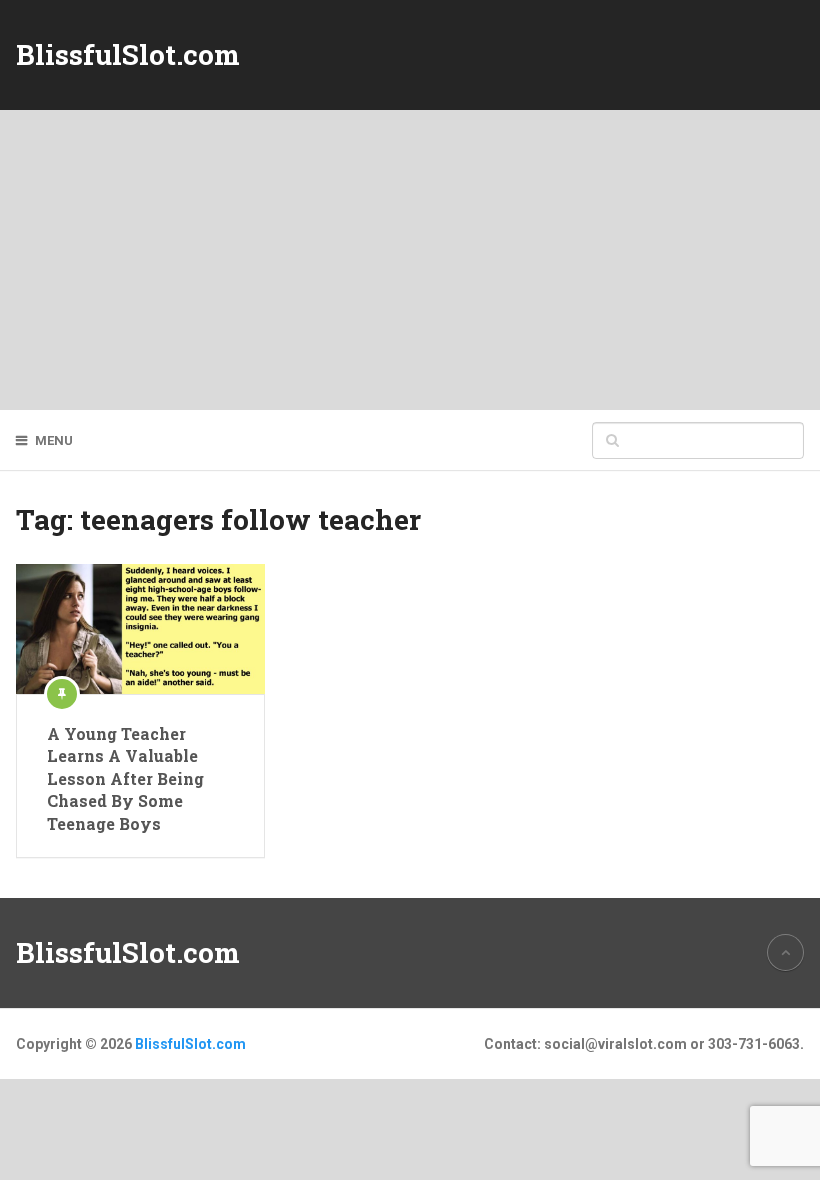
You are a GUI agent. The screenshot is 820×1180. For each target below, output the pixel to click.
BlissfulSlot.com (128, 55)
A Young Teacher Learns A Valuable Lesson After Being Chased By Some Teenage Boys (125, 778)
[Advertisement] (410, 260)
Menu (54, 440)
